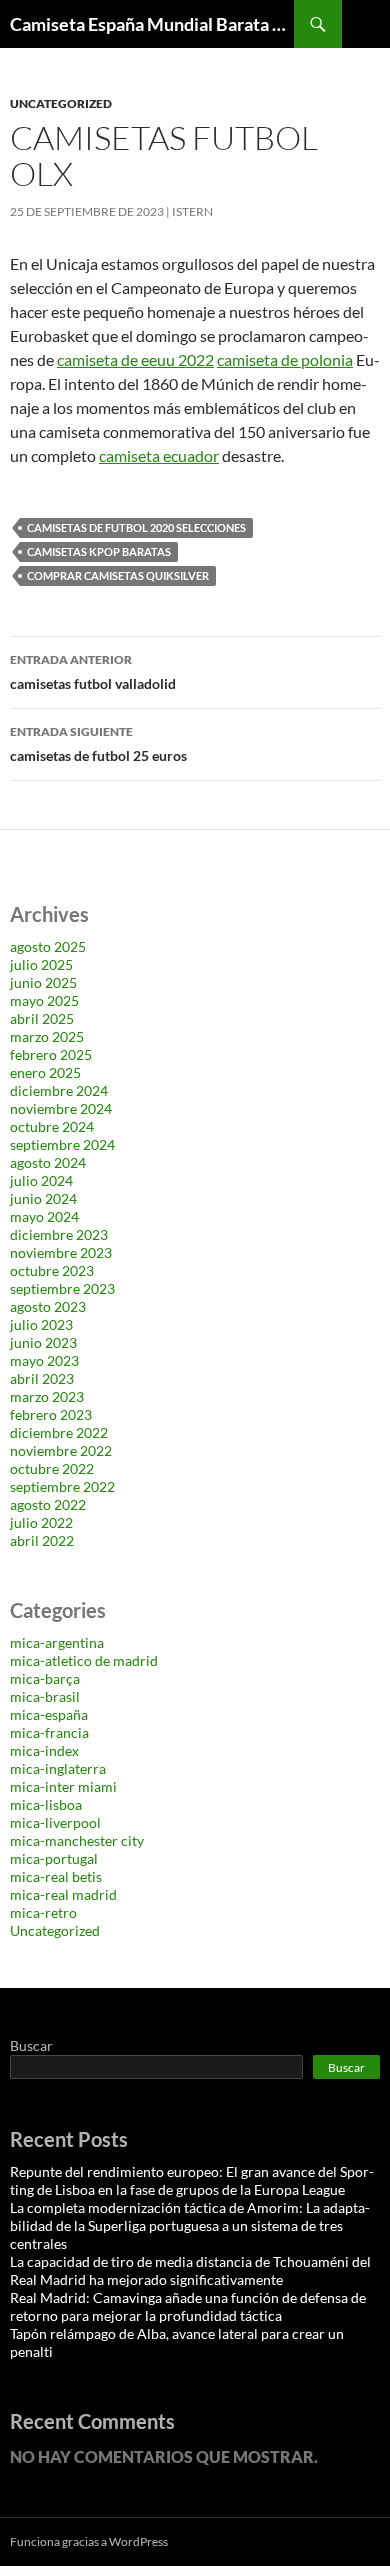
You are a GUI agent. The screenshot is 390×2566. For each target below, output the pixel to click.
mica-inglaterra (58, 1768)
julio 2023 (41, 1324)
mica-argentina (57, 1642)
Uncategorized (61, 103)
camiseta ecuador (159, 455)
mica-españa (49, 1714)
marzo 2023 (47, 1396)
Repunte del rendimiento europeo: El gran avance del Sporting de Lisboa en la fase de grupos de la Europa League (192, 2180)
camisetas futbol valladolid (93, 672)
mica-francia (49, 1732)
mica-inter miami (63, 1786)
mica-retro (43, 1912)
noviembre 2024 (61, 1108)
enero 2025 (45, 1072)
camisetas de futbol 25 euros (98, 744)
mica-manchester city (77, 1840)
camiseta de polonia (285, 359)
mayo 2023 (44, 1360)
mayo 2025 (44, 1000)
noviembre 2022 (61, 1450)
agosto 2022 (48, 1504)
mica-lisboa (46, 1804)
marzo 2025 (47, 1036)
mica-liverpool (55, 1822)
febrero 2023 (51, 1414)
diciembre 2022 (59, 1432)
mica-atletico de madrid (84, 1660)
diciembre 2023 (59, 1234)
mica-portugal (54, 1858)
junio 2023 (43, 1342)
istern (192, 211)
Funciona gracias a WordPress (89, 2541)
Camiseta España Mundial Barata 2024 (152, 24)
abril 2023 (42, 1378)
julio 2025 (41, 964)
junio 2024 (43, 1198)
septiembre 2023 (62, 1288)
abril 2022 (42, 1540)
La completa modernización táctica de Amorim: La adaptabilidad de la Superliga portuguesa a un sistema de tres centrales (190, 2225)
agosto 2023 (48, 1306)
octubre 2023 (52, 1270)
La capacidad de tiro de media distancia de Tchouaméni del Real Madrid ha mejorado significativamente (190, 2270)
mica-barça (45, 1678)
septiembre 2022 (62, 1486)
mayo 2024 (44, 1216)
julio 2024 (41, 1180)
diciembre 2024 (59, 1090)
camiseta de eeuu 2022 (135, 359)
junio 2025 (43, 982)
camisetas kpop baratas (99, 551)
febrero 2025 (51, 1054)
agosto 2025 (48, 946)
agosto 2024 (48, 1162)
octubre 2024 (52, 1126)
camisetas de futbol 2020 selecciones (136, 527)
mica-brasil (45, 1696)
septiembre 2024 (62, 1144)
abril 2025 (42, 1018)
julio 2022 (41, 1522)
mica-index (44, 1750)
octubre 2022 (52, 1468)
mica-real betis (56, 1876)
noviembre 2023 (61, 1252)
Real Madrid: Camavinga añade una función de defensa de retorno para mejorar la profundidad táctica (188, 2306)
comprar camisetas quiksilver (118, 575)
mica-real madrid (63, 1894)
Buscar (31, 2045)
